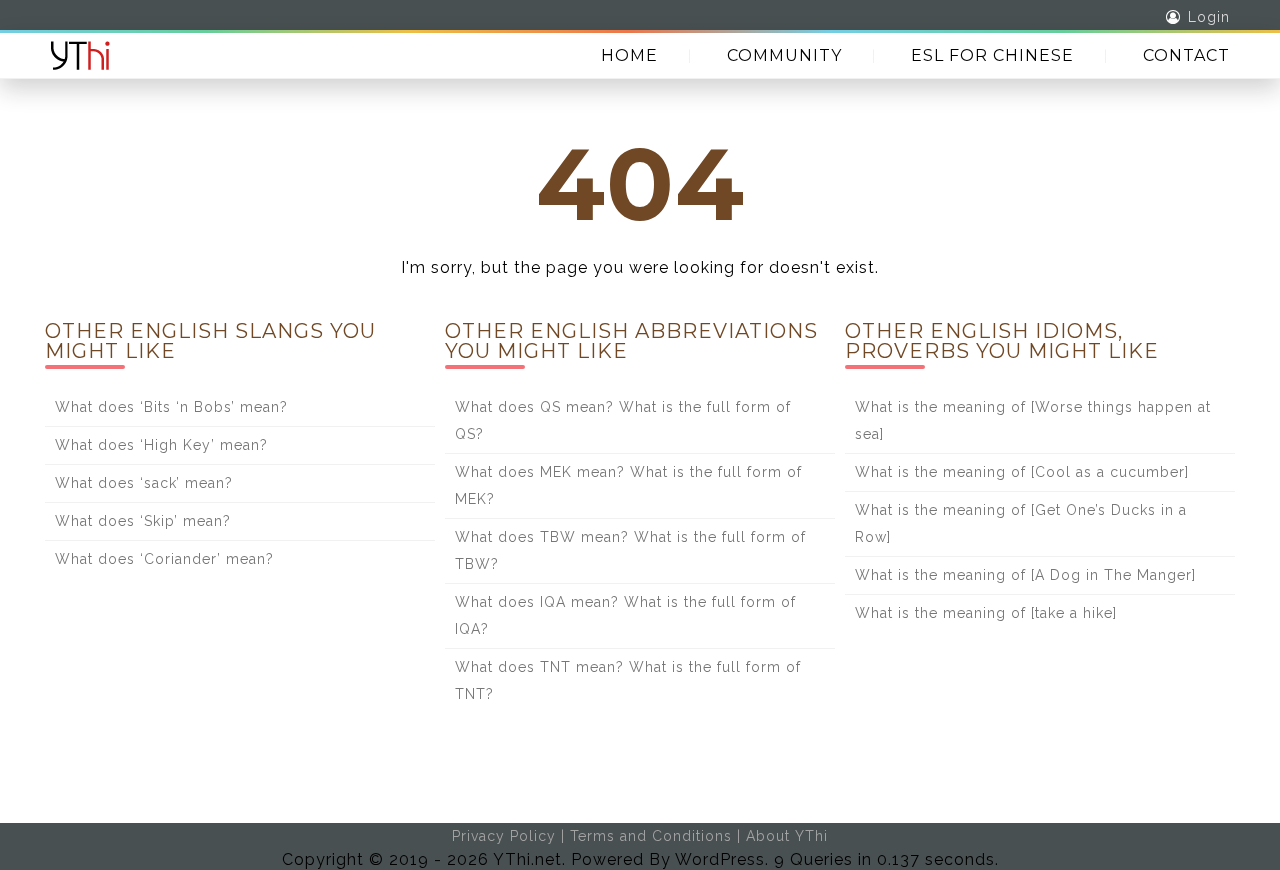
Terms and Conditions (651, 836)
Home (629, 55)
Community (784, 55)
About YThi (787, 836)
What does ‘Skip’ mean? (143, 521)
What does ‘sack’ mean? (144, 483)
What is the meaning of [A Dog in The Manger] (1025, 575)
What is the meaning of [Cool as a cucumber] (1022, 472)
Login (1209, 17)
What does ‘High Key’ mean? (161, 445)
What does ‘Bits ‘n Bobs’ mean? (171, 407)
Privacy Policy (504, 836)
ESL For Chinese (992, 55)
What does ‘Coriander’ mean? (164, 559)
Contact (1186, 55)
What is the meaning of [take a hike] (986, 613)
